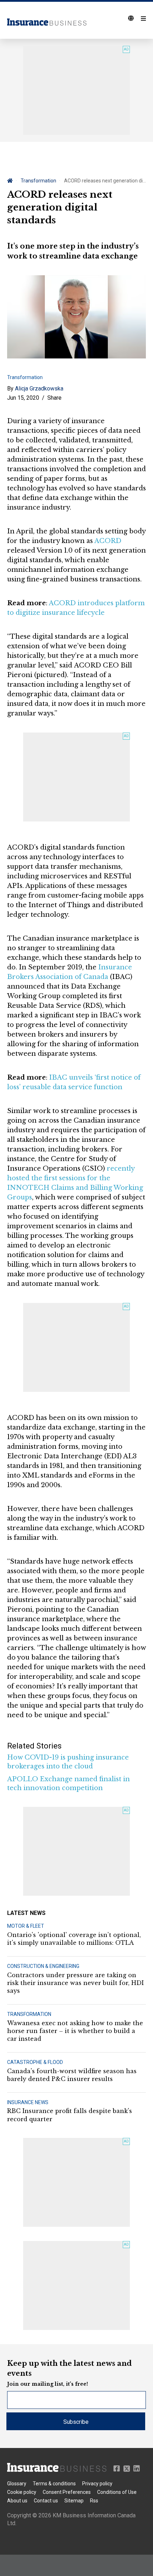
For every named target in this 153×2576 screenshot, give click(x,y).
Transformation (38, 181)
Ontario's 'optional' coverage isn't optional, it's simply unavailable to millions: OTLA (74, 1939)
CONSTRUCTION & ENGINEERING (43, 1966)
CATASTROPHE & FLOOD (35, 2062)
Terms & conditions (54, 2484)
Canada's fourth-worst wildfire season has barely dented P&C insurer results (72, 2075)
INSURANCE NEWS (28, 2102)
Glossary (17, 2484)
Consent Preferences (67, 2492)
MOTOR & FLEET (26, 1926)
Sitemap (74, 2501)
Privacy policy (97, 2484)
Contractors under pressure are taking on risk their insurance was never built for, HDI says (75, 1983)
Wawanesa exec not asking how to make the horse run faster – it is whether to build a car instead (75, 2031)
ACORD (108, 541)
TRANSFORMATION (29, 2014)
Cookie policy (22, 2492)
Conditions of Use (117, 2492)
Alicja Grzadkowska (39, 388)
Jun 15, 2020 (23, 398)
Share (54, 398)
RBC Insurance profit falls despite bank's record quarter (70, 2115)
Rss (94, 2501)
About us (17, 2501)
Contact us (46, 2501)
